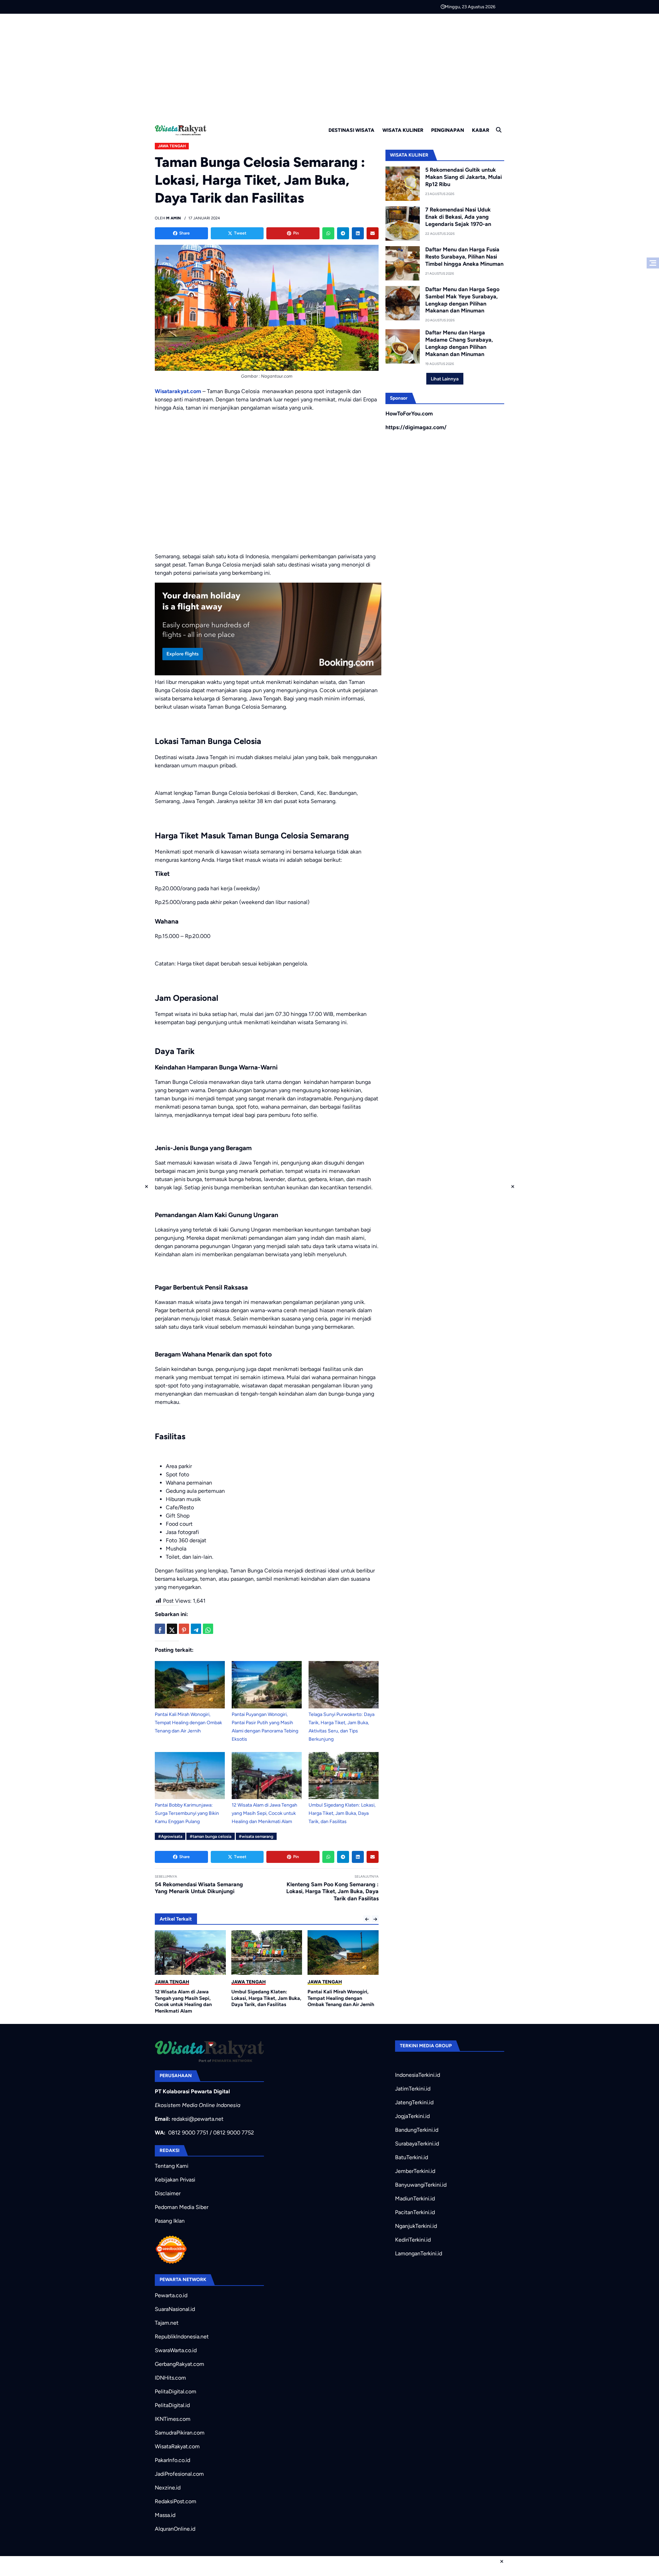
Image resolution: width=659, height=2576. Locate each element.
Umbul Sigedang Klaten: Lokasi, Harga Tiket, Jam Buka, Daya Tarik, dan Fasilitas (342, 1813)
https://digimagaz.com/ (416, 427)
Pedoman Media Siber (182, 2207)
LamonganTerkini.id (419, 2253)
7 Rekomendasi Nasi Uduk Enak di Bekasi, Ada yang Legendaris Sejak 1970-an (458, 217)
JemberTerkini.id (415, 2171)
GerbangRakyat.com (180, 2364)
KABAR (481, 130)
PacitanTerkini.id (415, 2212)
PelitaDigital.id (172, 2405)
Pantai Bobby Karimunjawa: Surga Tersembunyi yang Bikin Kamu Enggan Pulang (187, 1813)
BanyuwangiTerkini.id (421, 2185)
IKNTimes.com (173, 2419)
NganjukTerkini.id (416, 2226)
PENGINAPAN (448, 130)
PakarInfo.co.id (172, 2460)
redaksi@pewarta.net (198, 2119)
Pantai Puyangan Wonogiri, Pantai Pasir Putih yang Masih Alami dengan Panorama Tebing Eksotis (341, 2001)
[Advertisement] (329, 65)
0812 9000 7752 (234, 2133)
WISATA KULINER (403, 130)
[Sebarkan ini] (160, 1629)
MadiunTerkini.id (415, 2199)
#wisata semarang (256, 1836)
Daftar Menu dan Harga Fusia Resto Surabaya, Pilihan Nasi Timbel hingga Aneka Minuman (464, 257)
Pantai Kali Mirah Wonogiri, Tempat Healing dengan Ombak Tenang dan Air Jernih (188, 1723)
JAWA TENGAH (172, 146)
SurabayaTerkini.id (417, 2144)
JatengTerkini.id (414, 2102)
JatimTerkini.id (413, 2089)
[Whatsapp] (328, 233)
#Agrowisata (170, 1836)
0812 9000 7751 (188, 2133)
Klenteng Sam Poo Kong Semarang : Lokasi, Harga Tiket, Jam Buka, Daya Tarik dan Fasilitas (332, 1892)
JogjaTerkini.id (412, 2116)
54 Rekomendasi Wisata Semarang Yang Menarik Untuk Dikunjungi (199, 1888)
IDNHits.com (170, 2378)
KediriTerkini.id (413, 2240)
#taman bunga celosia (211, 1836)
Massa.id (165, 2515)
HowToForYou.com (409, 414)
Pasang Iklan (170, 2221)
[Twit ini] (172, 1629)
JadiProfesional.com (179, 2474)
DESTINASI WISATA (351, 130)
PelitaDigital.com (176, 2391)
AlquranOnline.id (175, 2529)
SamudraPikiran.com (180, 2433)
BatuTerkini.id (412, 2157)
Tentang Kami (172, 2166)
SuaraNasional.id (175, 2309)
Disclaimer (168, 2193)
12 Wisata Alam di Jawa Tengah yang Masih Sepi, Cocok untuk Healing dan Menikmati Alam (264, 1813)
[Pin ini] (184, 1629)
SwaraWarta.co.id (176, 2350)
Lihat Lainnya (445, 379)
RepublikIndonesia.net (182, 2337)
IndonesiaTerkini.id (418, 2075)
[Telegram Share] (196, 1629)
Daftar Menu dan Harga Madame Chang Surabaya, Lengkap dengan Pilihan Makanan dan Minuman (459, 343)
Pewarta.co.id (171, 2295)
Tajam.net (167, 2323)
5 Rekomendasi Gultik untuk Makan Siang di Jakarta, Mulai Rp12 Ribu (464, 177)
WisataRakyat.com (177, 2446)
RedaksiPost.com (176, 2501)
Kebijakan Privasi (175, 2180)
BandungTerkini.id (417, 2130)
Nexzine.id (168, 2488)
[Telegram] (343, 233)
